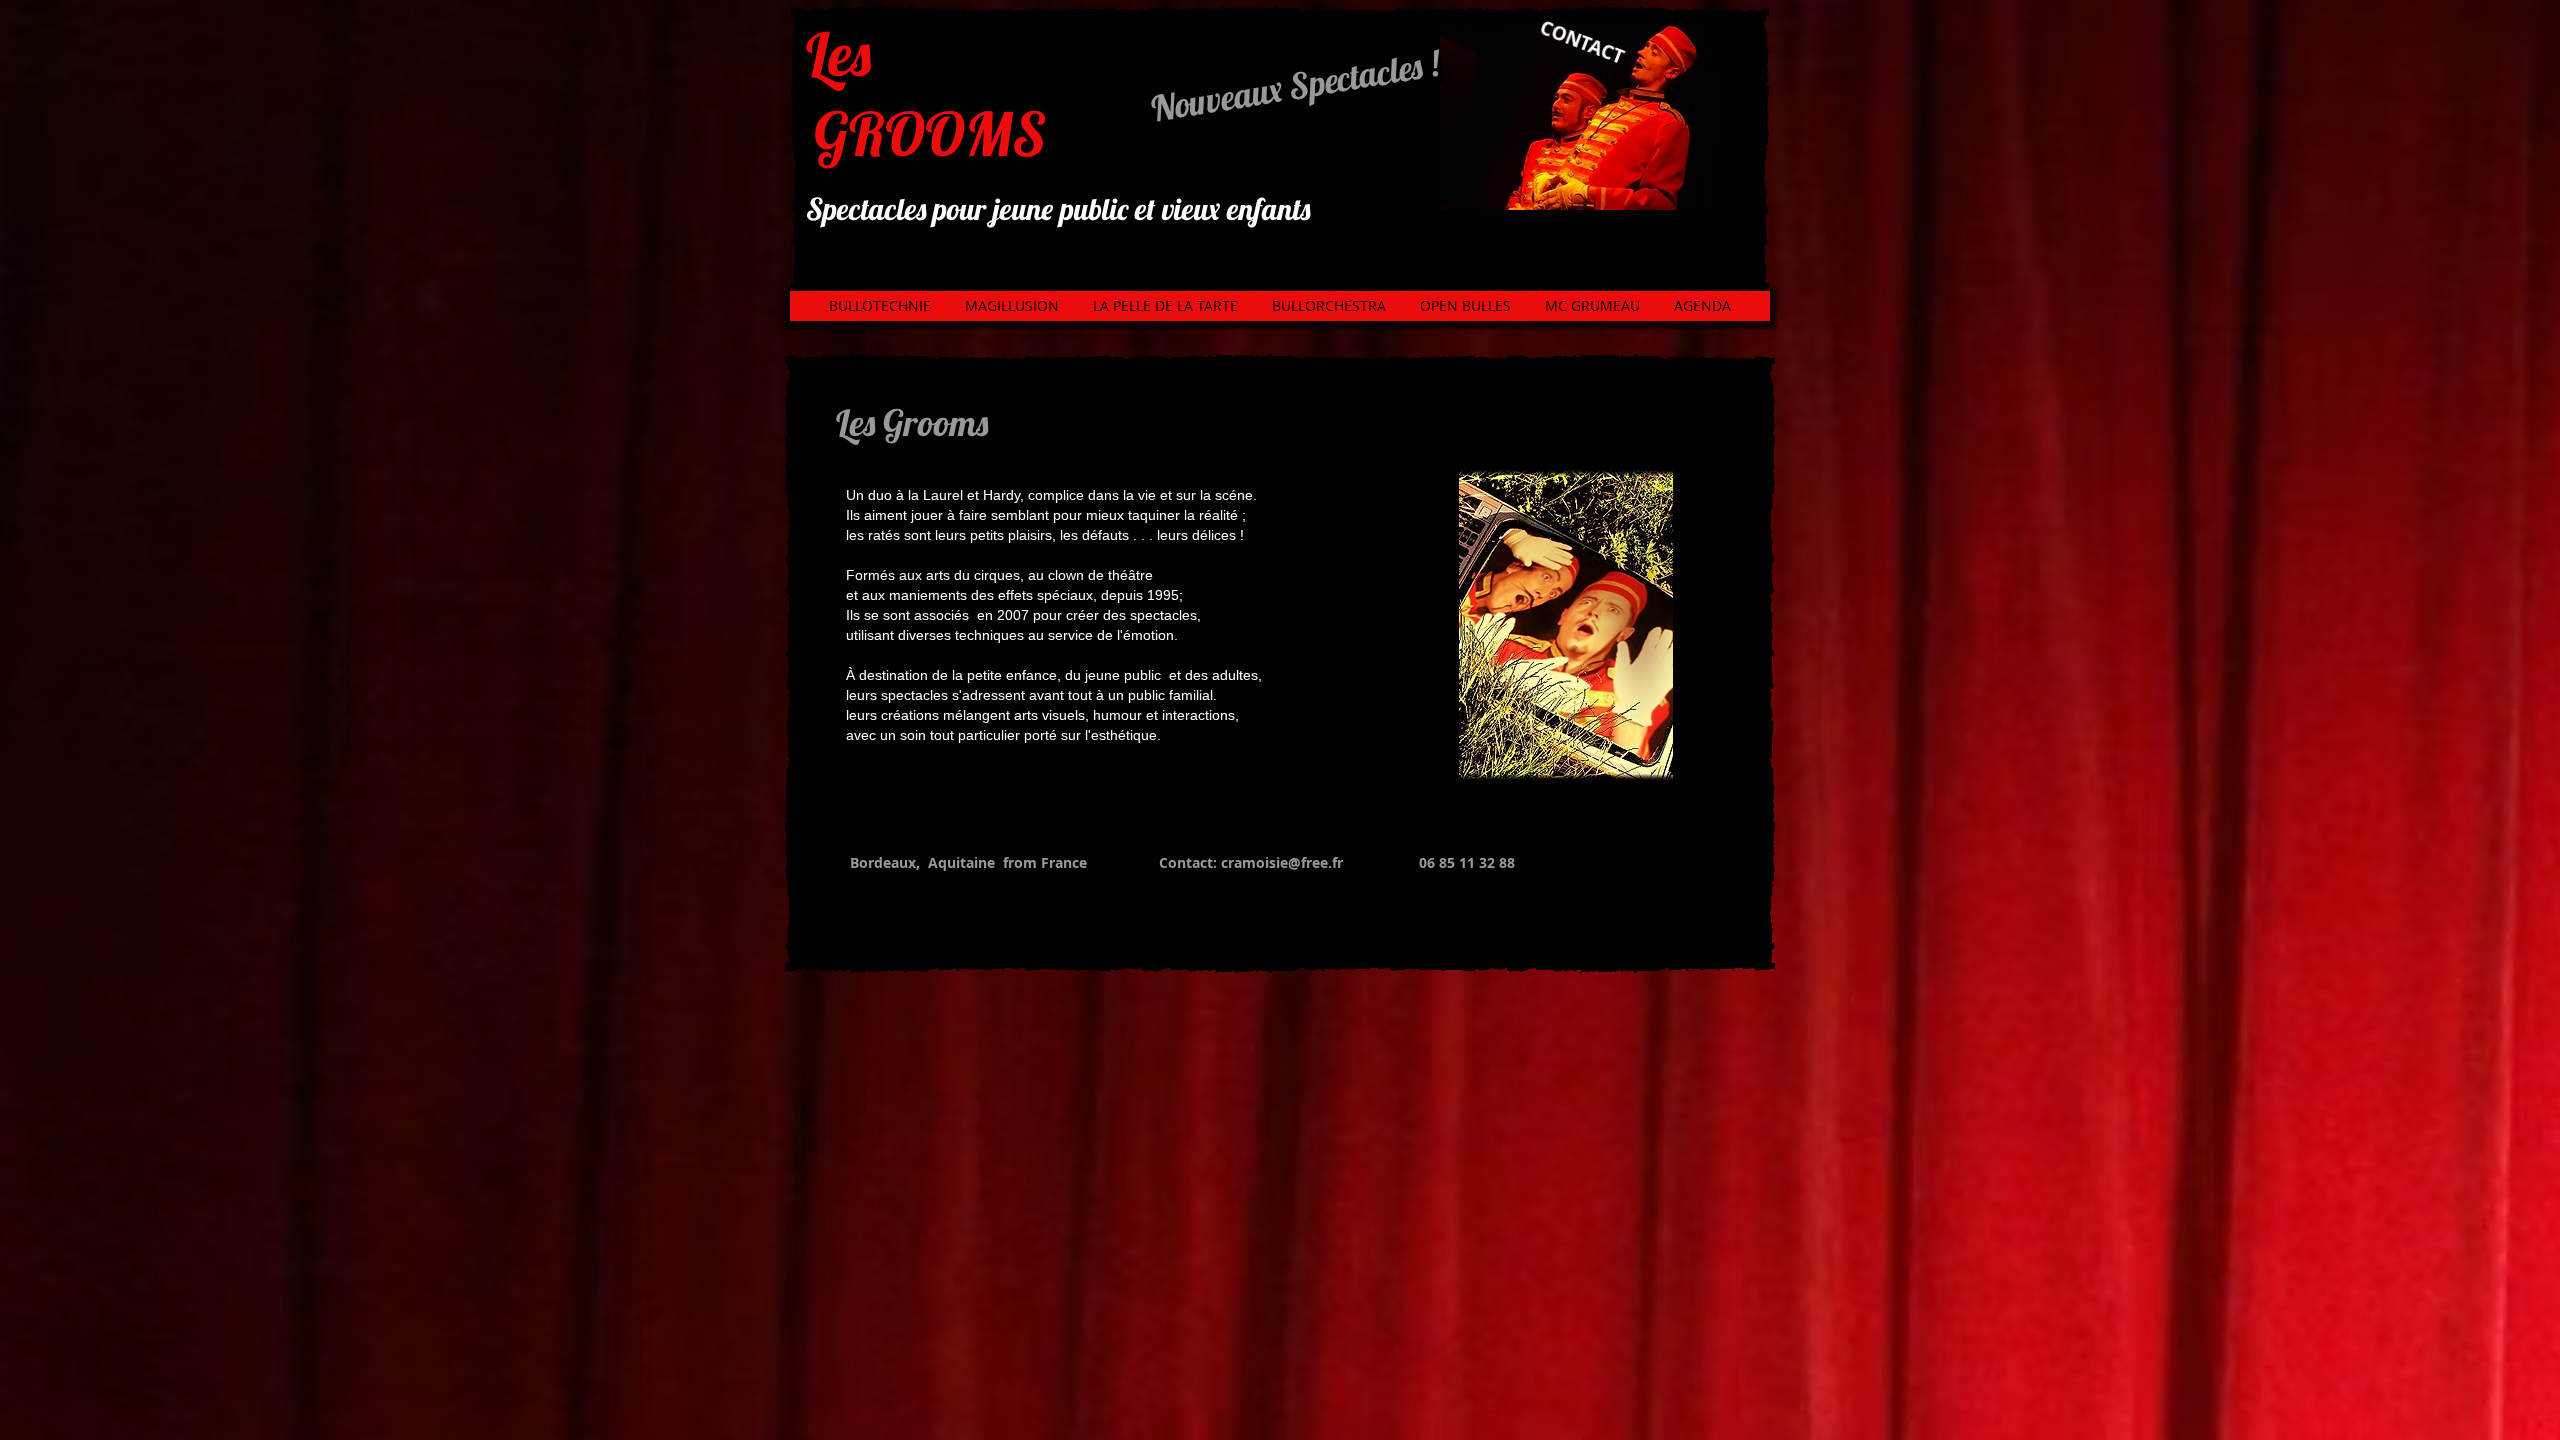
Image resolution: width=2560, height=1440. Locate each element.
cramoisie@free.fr (1282, 862)
